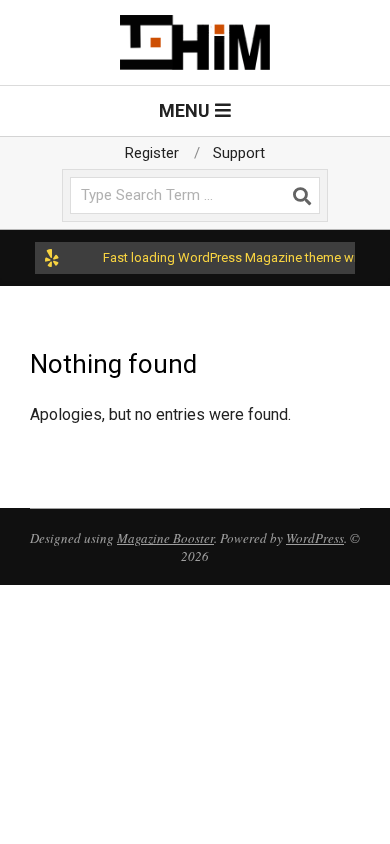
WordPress (315, 538)
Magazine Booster (165, 538)
